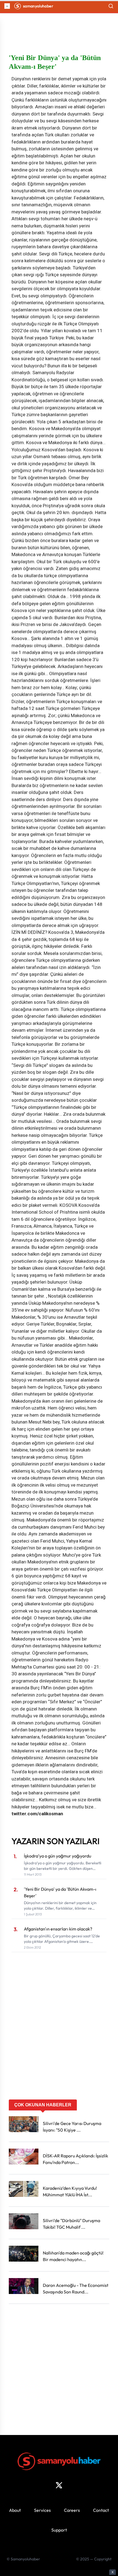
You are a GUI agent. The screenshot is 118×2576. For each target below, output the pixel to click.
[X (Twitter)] (59, 2485)
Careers (72, 2510)
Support (59, 2530)
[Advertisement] (59, 2037)
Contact (101, 2510)
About (15, 2510)
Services (42, 2510)
